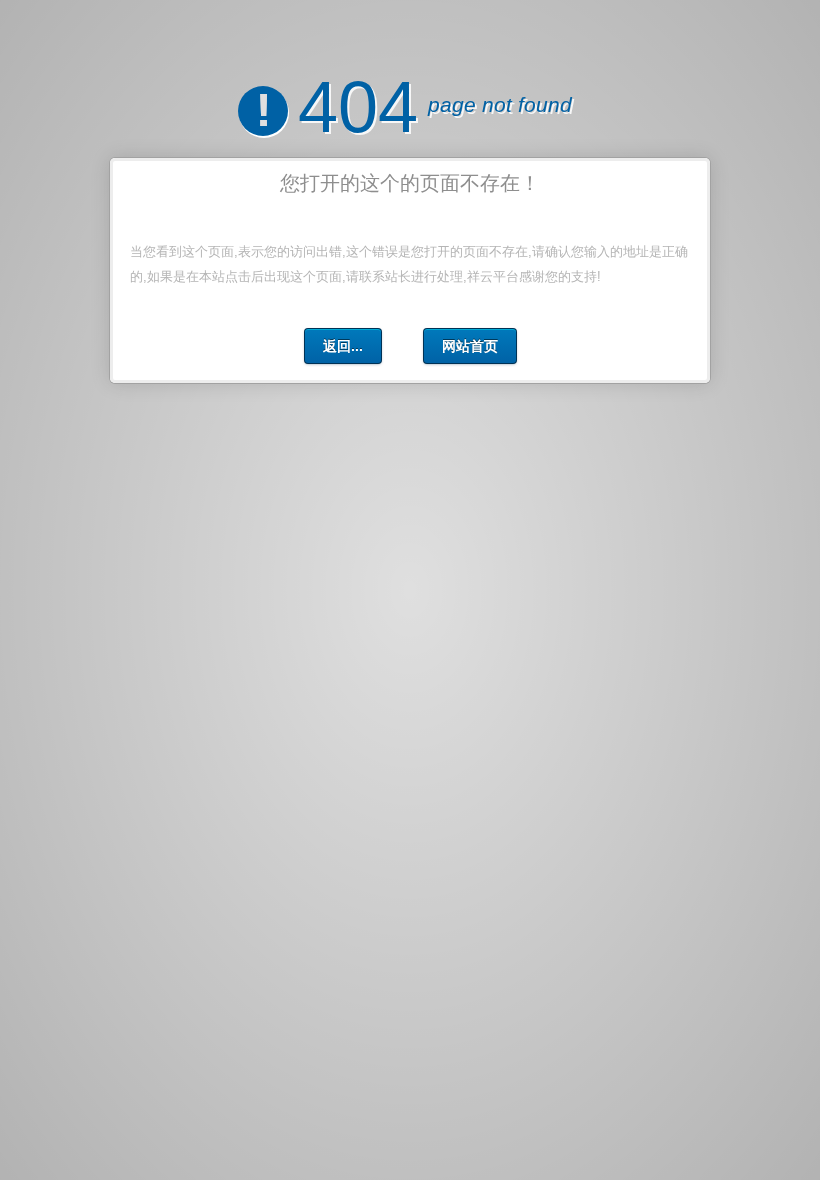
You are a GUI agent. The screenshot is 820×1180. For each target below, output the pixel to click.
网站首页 (470, 346)
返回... (343, 346)
